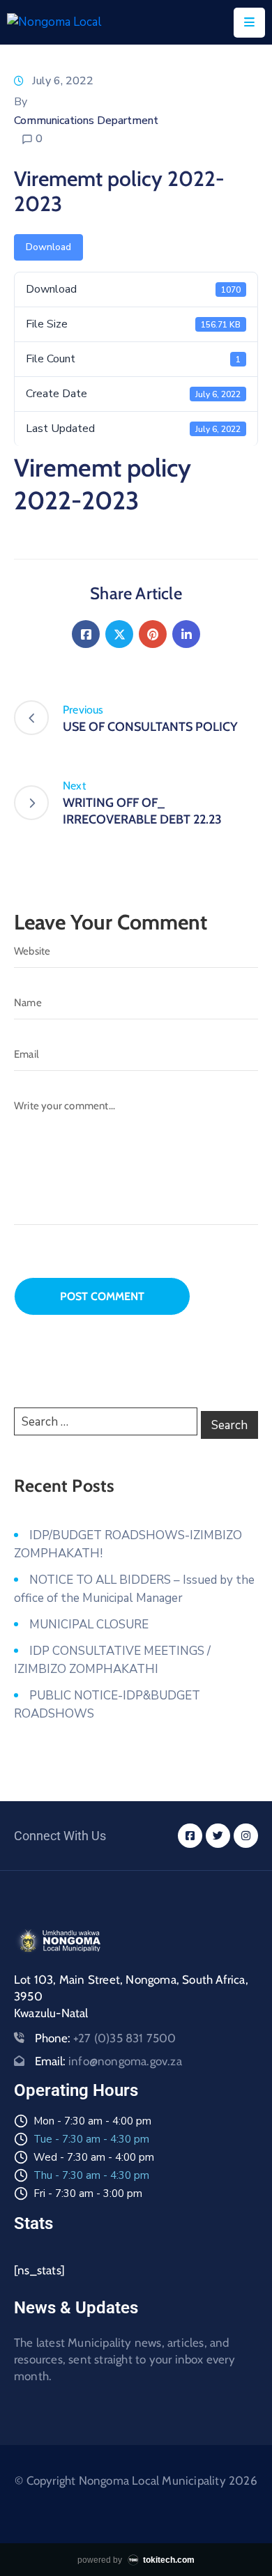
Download (48, 247)
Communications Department (86, 121)
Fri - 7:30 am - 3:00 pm (88, 2193)
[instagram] (246, 1836)
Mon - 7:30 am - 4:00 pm (92, 2121)
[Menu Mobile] (249, 23)
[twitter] (218, 1836)
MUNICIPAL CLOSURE (89, 1625)
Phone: (106, 2038)
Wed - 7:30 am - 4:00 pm (94, 2157)
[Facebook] (86, 634)
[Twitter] (119, 634)
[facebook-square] (190, 1836)
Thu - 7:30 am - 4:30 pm (91, 2175)
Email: (108, 2061)
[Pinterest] (153, 634)
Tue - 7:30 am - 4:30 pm (91, 2139)
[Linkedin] (186, 634)
